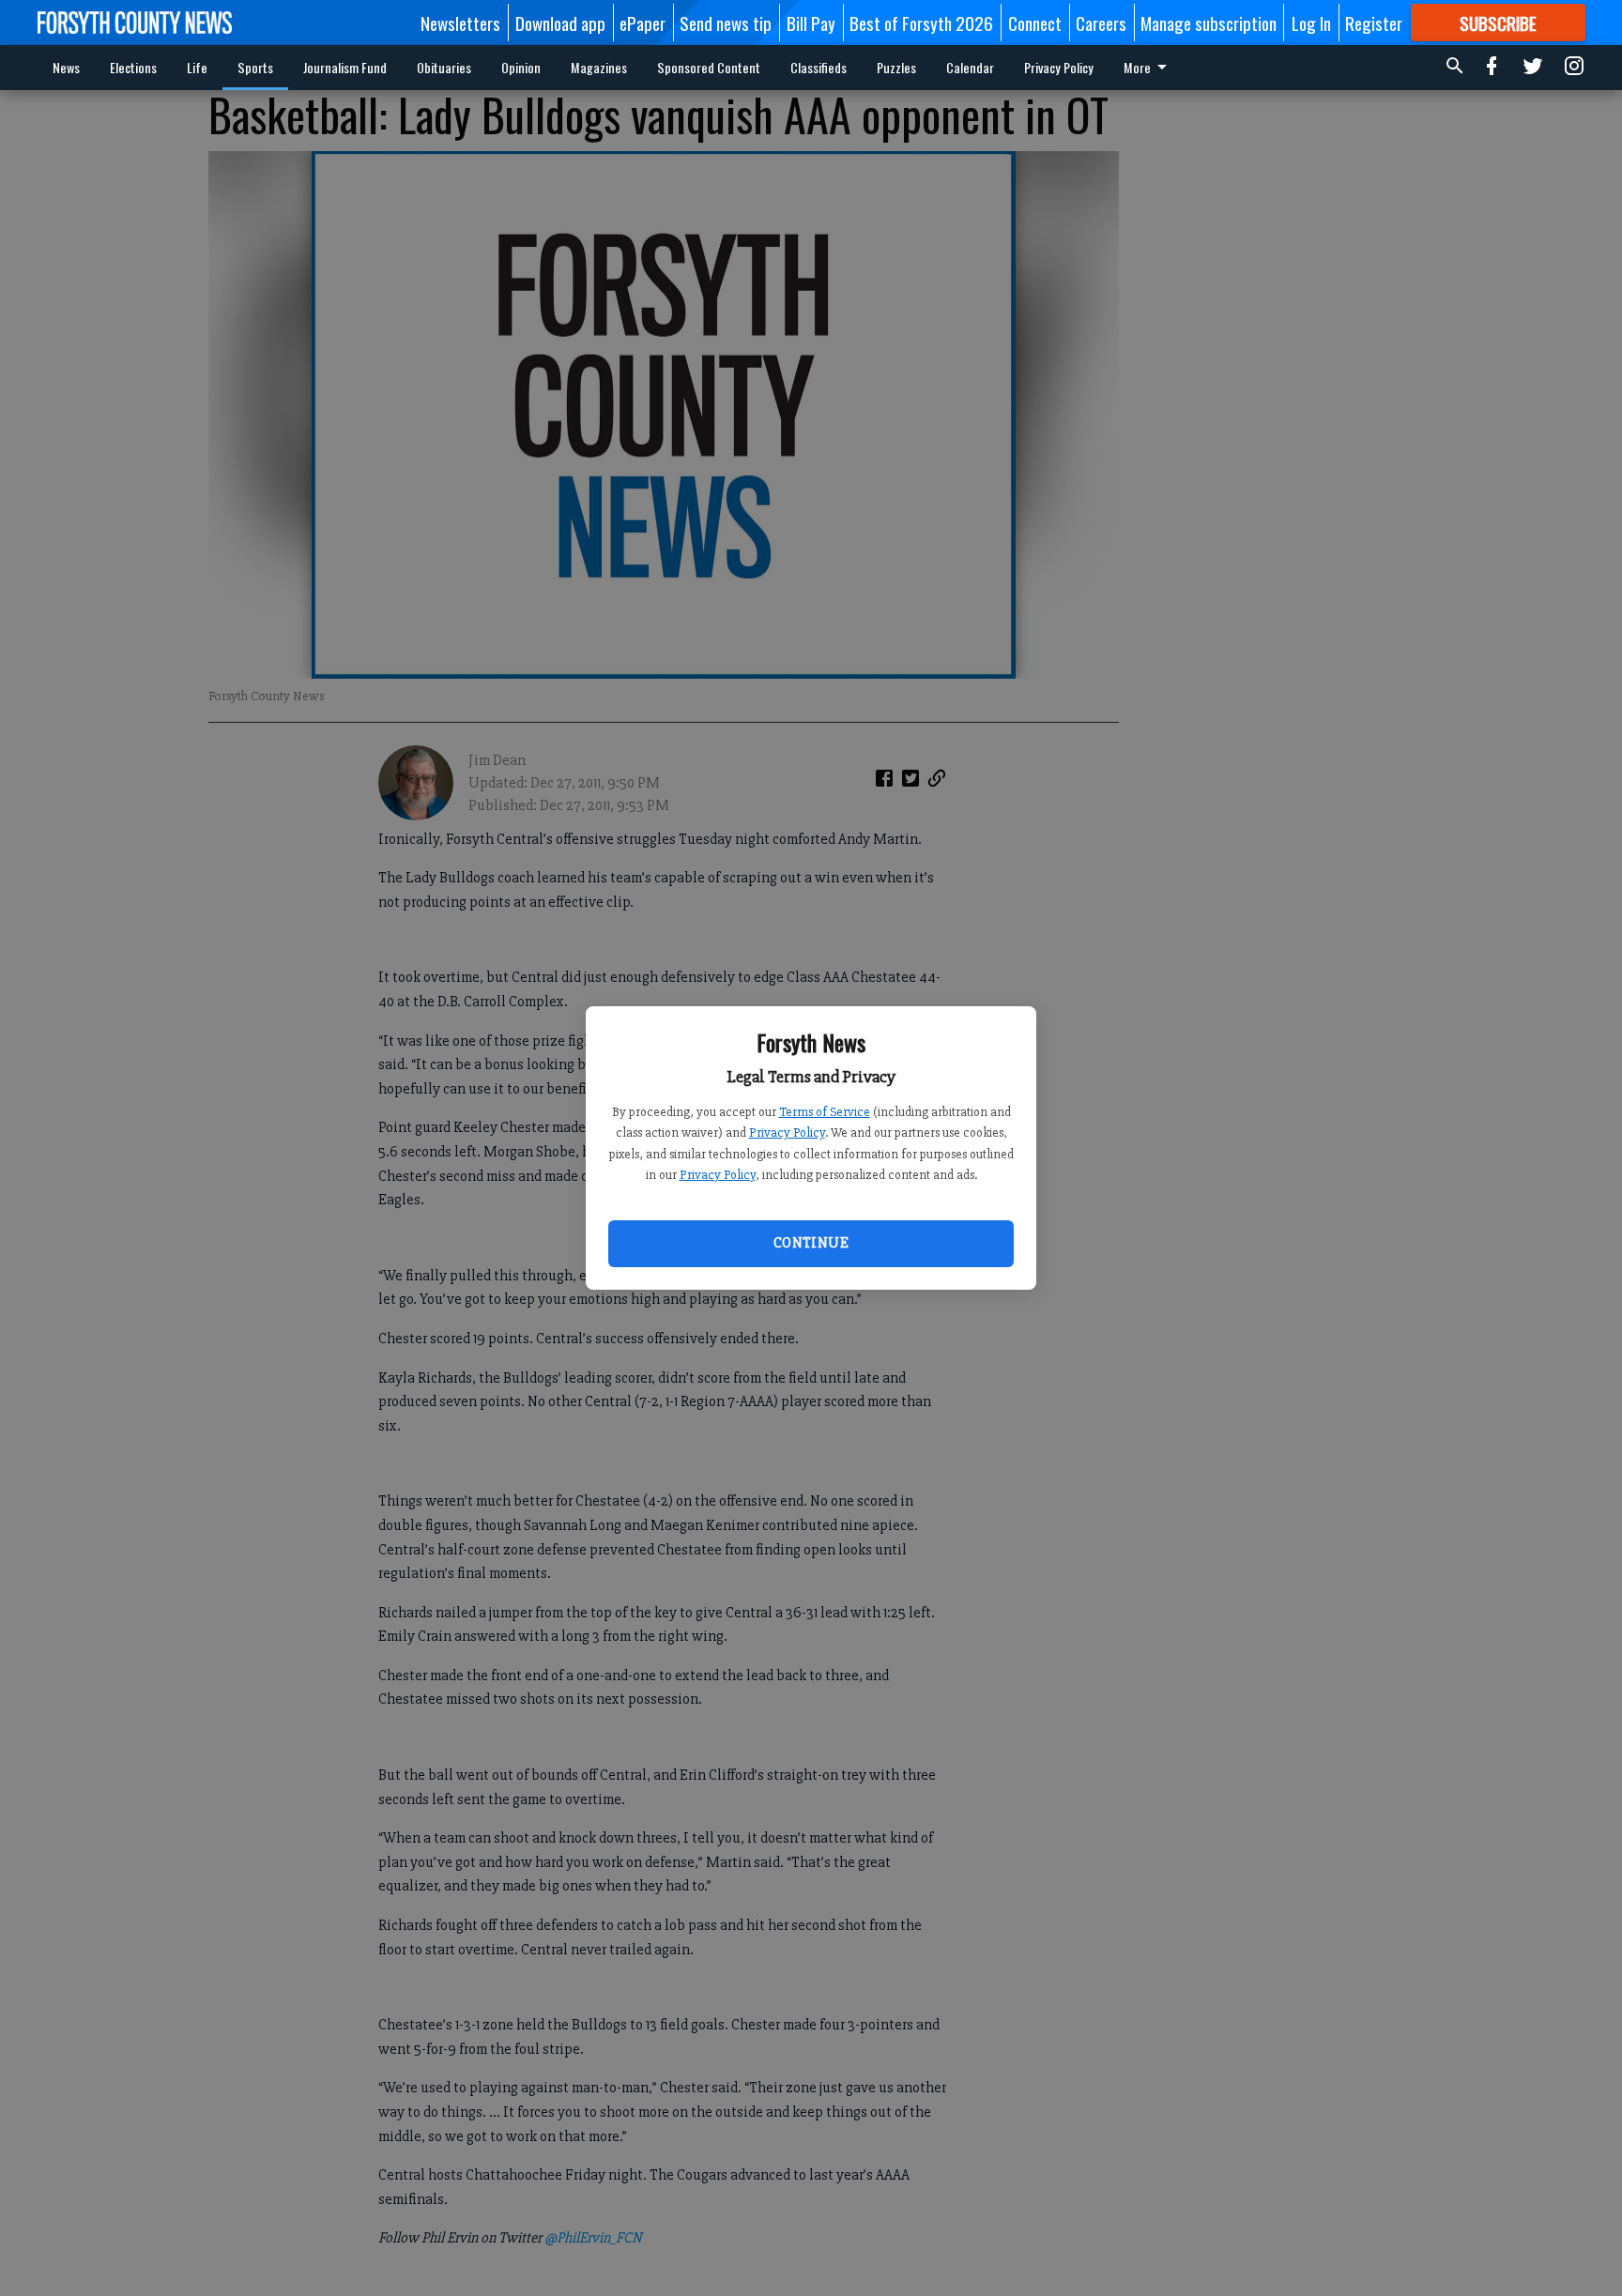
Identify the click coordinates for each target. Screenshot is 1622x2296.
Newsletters (460, 23)
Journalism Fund (345, 67)
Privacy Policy (787, 1133)
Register (1374, 23)
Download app (560, 23)
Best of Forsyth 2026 (921, 23)
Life (197, 67)
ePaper (643, 23)
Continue (811, 1243)
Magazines (599, 67)
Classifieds (819, 67)
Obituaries (444, 67)
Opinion (521, 67)
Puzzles (896, 67)
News (66, 67)
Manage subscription (1209, 23)
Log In (1311, 23)
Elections (133, 67)
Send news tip (726, 23)
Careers (1101, 23)
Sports (255, 67)
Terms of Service (825, 1112)
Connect (1035, 23)
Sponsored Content (709, 67)
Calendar (970, 67)
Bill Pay (811, 23)
